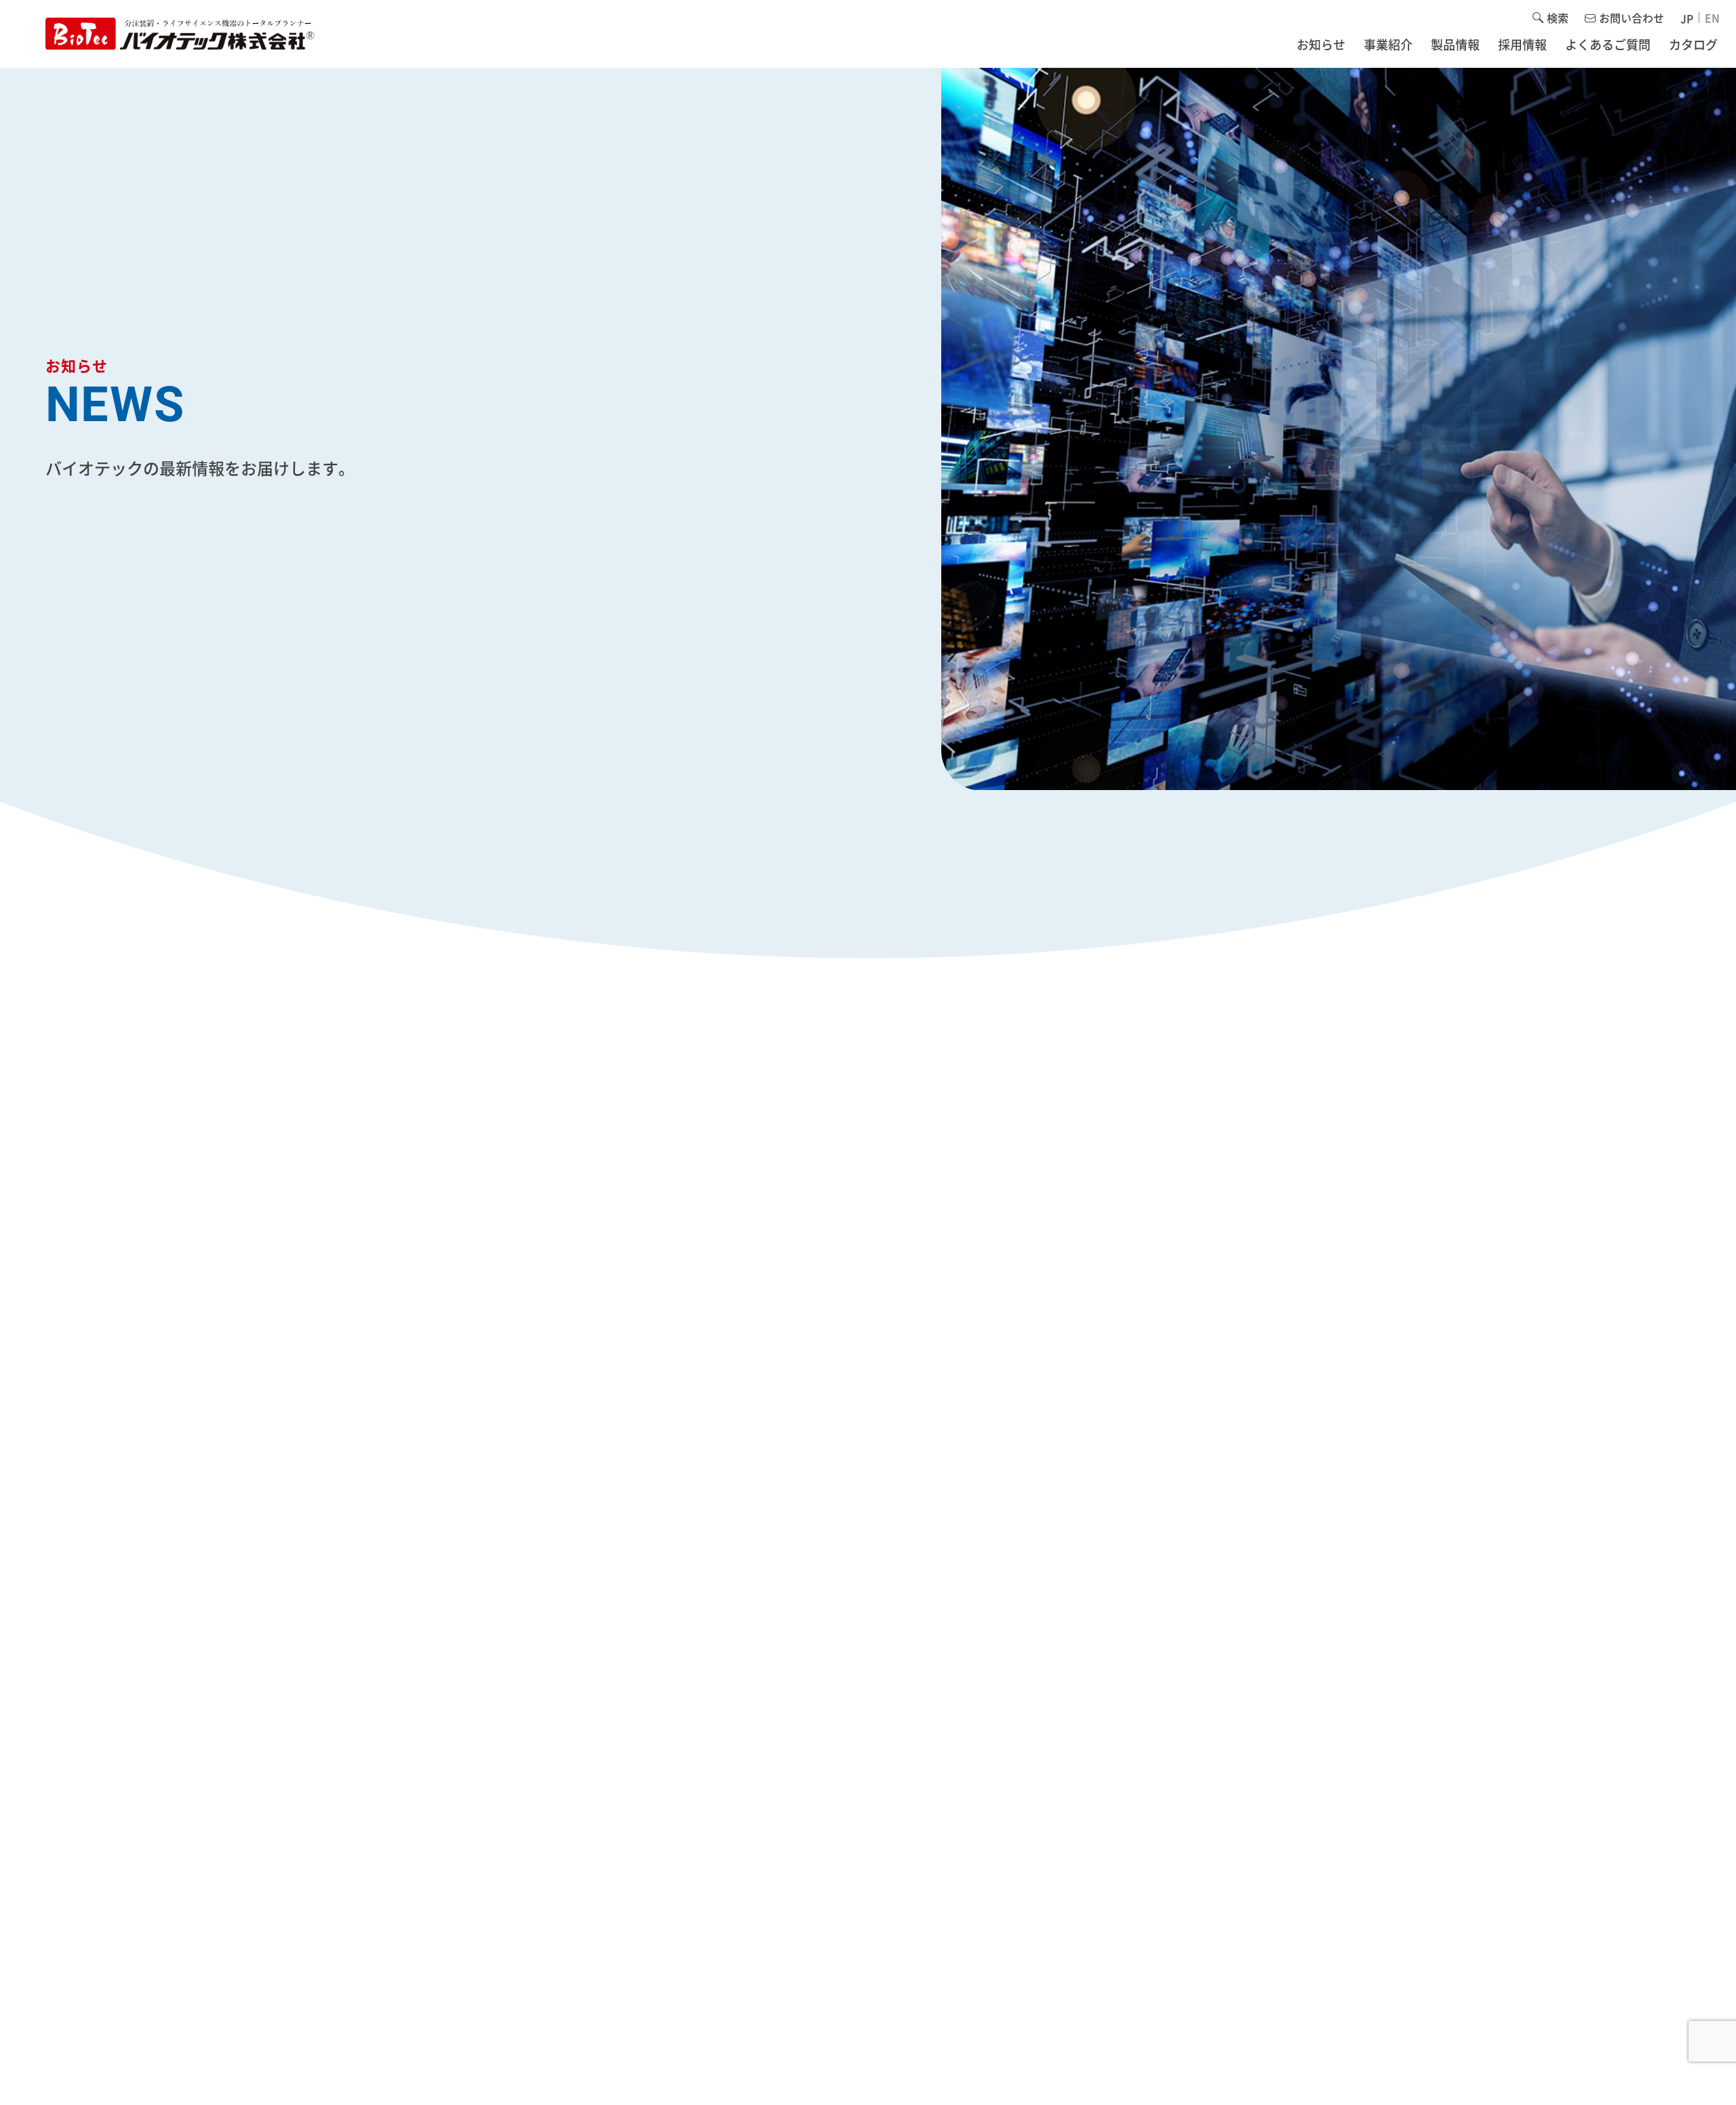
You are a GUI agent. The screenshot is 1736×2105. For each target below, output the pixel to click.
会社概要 (1390, 1865)
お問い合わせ (1632, 18)
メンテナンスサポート (497, 1920)
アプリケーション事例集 (1121, 1838)
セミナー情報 (461, 1137)
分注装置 (774, 1866)
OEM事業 (467, 1893)
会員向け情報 (461, 1213)
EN (1712, 18)
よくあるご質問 (1608, 44)
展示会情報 (454, 1099)
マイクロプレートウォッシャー (826, 1893)
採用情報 (1522, 44)
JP (1687, 18)
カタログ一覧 (1012, 1551)
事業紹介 (1388, 44)
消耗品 (768, 1947)
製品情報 (1455, 44)
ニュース (448, 1061)
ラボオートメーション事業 (508, 1866)
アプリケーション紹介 (488, 1175)
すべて (441, 1023)
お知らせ (1321, 44)
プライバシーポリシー (1423, 1919)
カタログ (1693, 44)
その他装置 (779, 1920)
